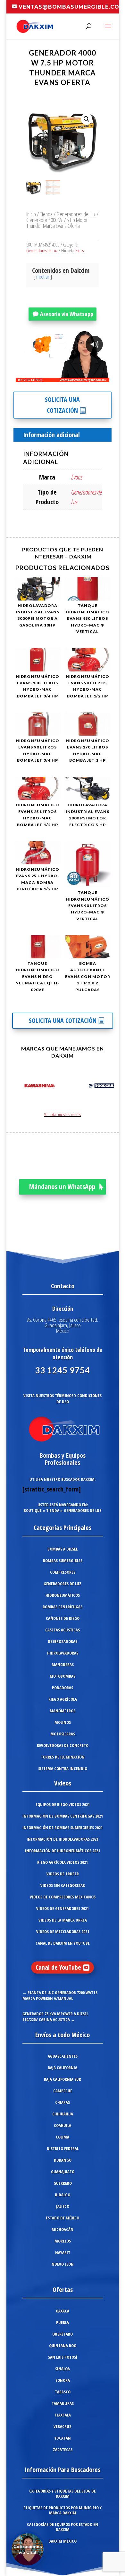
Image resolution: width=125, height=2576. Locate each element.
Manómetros (63, 1711)
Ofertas (63, 2290)
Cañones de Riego (63, 1618)
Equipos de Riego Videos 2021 (63, 1804)
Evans (80, 251)
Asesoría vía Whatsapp (67, 314)
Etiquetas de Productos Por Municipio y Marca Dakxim (63, 2510)
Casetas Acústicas (63, 1630)
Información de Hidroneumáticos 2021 (63, 1851)
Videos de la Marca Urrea (63, 1920)
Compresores (63, 1572)
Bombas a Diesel (63, 1549)
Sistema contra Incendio (63, 1768)
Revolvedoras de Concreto (63, 1745)
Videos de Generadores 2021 (63, 1908)
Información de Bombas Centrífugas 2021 (63, 1816)
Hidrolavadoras (63, 1653)
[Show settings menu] (67, 377)
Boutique (33, 1510)
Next (107, 1087)
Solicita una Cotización (62, 405)
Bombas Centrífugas (63, 1607)
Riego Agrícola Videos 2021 (63, 1862)
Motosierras (63, 1734)
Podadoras (63, 1688)
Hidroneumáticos (63, 1595)
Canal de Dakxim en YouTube (63, 1943)
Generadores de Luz (76, 214)
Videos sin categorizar (63, 1885)
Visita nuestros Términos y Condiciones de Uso (63, 1399)
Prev (18, 1087)
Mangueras (63, 1664)
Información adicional (51, 435)
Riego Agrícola (63, 1699)
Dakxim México (63, 2541)
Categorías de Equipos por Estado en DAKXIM (63, 2527)
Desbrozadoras (63, 1641)
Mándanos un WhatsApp (62, 1187)
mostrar (43, 277)
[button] (87, 119)
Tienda (46, 214)
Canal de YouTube (58, 1967)
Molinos (63, 1722)
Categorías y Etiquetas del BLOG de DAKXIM (63, 2494)
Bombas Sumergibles (63, 1560)
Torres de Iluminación (63, 1757)
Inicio (31, 214)
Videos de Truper (63, 1874)
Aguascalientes (63, 2056)
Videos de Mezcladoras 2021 (63, 1932)
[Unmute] (54, 377)
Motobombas (63, 1676)
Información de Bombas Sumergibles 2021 (63, 1828)
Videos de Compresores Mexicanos (63, 1897)
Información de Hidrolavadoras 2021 (63, 1839)
